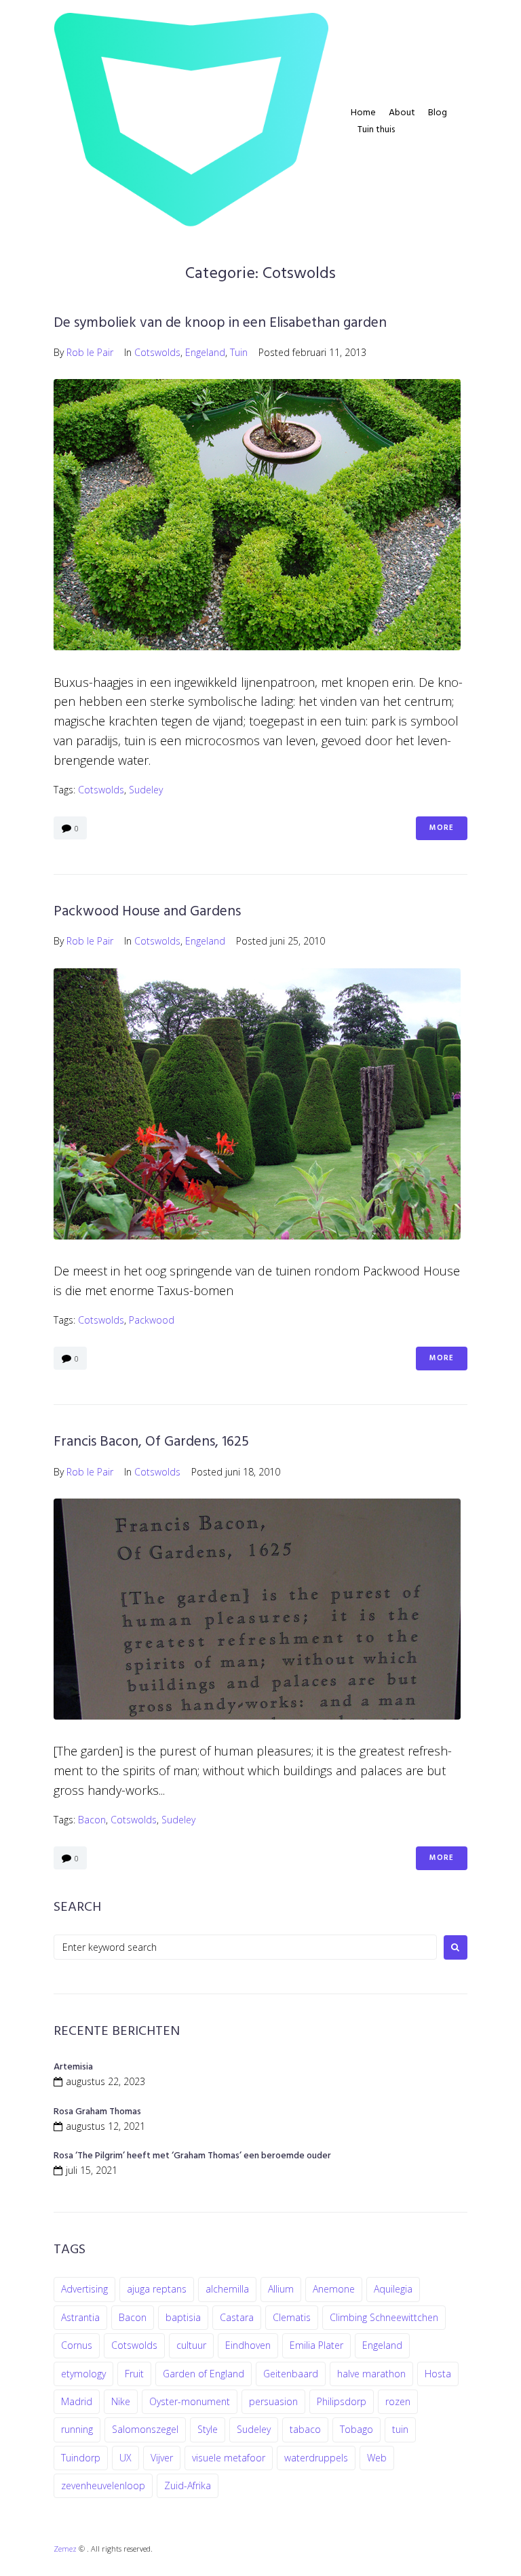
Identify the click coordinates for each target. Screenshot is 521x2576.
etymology (83, 2374)
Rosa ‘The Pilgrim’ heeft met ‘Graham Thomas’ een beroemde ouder (192, 2156)
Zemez (65, 2549)
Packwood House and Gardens (147, 912)
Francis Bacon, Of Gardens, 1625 (151, 1442)
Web (377, 2458)
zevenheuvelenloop (103, 2485)
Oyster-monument (190, 2401)
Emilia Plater (316, 2345)
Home (363, 113)
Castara (237, 2317)
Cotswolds (157, 352)
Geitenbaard (291, 2374)
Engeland (205, 352)
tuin (400, 2429)
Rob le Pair (90, 352)
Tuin (239, 352)
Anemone (334, 2289)
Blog (438, 113)
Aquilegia (393, 2289)
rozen (398, 2401)
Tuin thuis (376, 130)
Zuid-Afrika (188, 2485)
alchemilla (227, 2289)
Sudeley (146, 790)
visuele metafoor (229, 2458)
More (442, 828)
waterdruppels (316, 2458)
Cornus (77, 2345)
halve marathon (371, 2374)
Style (208, 2429)
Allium (281, 2289)
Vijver (162, 2458)
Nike (121, 2401)
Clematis (292, 2317)
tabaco (305, 2429)
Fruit (134, 2374)
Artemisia (73, 2067)
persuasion (273, 2401)
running (77, 2429)
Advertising (84, 2289)
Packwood (152, 1320)
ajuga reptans (157, 2289)
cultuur (191, 2345)
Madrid (77, 2401)
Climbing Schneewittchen (384, 2317)
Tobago (356, 2429)
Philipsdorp (342, 2401)
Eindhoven (248, 2345)
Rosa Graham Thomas (97, 2112)
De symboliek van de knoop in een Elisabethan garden (220, 323)
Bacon (92, 1820)
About (402, 113)
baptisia (183, 2317)
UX (126, 2458)
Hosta (438, 2374)
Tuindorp (81, 2458)
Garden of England (204, 2374)
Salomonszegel (145, 2429)
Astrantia (80, 2317)
